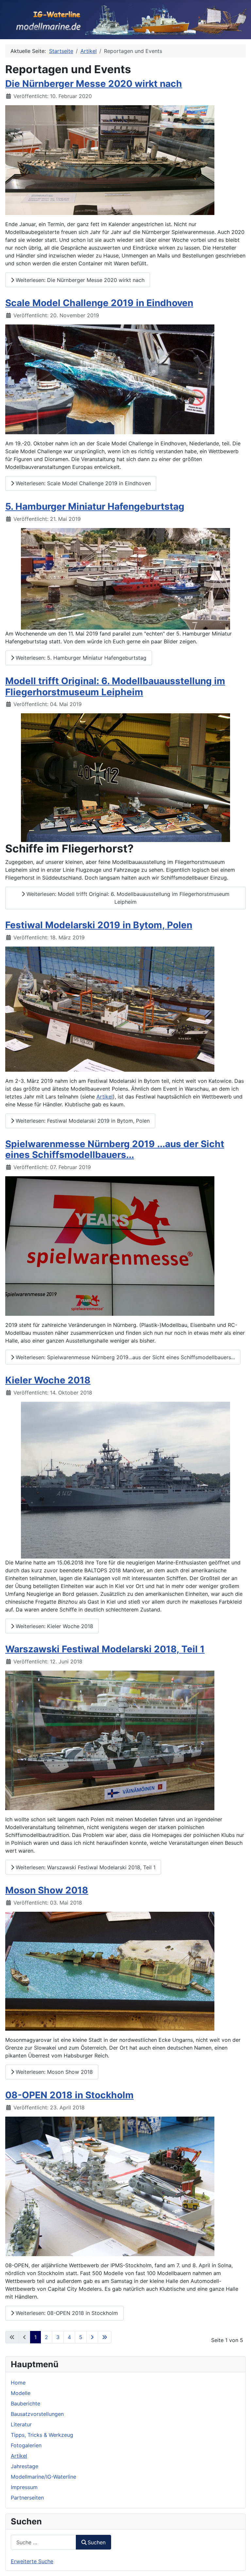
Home (18, 2383)
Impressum (24, 2487)
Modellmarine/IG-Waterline (43, 2477)
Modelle (21, 2393)
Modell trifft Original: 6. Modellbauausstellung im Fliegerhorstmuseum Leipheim (115, 686)
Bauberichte (25, 2403)
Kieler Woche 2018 (48, 1380)
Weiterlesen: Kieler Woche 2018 (54, 1626)
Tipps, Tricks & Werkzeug (42, 2435)
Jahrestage (25, 2466)
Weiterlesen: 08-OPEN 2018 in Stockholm (66, 2313)
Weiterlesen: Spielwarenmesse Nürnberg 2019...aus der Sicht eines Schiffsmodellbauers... (125, 1357)
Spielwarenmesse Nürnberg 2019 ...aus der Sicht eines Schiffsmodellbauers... (115, 1149)
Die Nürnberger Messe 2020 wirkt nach (94, 84)
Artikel (19, 2456)
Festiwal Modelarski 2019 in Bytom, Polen (99, 925)
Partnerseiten (27, 2498)
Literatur (21, 2424)
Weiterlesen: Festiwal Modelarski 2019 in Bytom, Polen (82, 1121)
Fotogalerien (26, 2445)
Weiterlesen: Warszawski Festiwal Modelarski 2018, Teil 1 (85, 1867)
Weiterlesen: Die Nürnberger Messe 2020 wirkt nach (79, 280)
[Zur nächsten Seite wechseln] (92, 2337)
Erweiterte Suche (32, 2561)
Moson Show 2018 (47, 1890)
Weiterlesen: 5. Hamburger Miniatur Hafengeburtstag (80, 658)
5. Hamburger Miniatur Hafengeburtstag (95, 506)
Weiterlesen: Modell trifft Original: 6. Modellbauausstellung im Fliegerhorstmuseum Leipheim (127, 898)
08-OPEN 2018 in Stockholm (69, 2095)
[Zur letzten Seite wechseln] (105, 2337)
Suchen (97, 2542)
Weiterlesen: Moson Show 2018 (53, 2072)
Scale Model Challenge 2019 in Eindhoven (99, 303)
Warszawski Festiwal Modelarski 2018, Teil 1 (105, 1649)
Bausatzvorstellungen (37, 2414)
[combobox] (43, 2542)
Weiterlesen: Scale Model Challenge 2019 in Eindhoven (82, 483)
